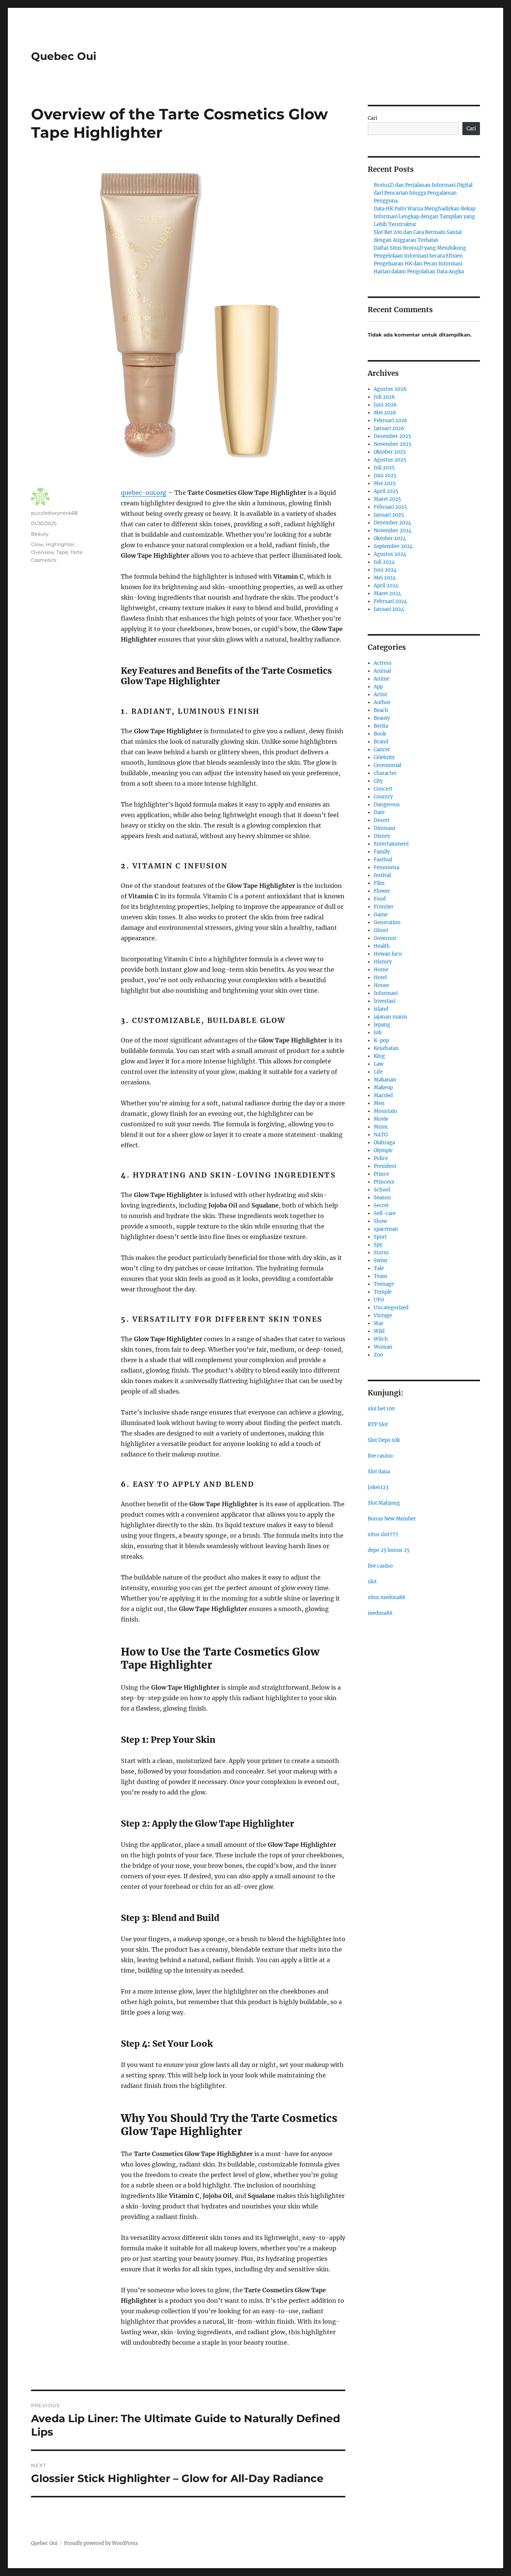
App (378, 687)
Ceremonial (387, 765)
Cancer (382, 750)
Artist (380, 695)
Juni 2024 (385, 570)
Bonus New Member (392, 1519)
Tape (62, 552)
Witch (381, 1339)
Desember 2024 (392, 523)
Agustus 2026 (390, 389)
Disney (382, 836)
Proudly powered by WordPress (101, 2543)
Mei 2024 (385, 578)
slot (372, 1582)
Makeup (383, 1088)
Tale (379, 1268)
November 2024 (393, 531)
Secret (381, 1205)
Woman (383, 1347)
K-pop (381, 1040)
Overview (42, 552)
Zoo (378, 1355)
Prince (381, 1174)
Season (382, 1198)
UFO (379, 1300)
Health (382, 946)
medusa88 (380, 1613)
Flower (382, 891)
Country (383, 797)
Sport (380, 1237)
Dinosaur (385, 828)
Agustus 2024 (390, 554)
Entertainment (391, 844)
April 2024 (386, 586)
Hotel (380, 978)
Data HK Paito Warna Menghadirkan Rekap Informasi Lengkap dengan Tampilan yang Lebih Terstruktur (425, 217)
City (378, 781)
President (385, 1166)
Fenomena (386, 867)
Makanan (385, 1080)
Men (379, 1103)
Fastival (383, 860)
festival (382, 875)
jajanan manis (391, 1017)
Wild (379, 1331)
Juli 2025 (384, 468)
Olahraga (384, 1143)
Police (381, 1158)
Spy (378, 1245)
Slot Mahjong (384, 1503)
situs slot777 (383, 1534)
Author (382, 702)
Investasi (385, 1001)
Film (379, 883)
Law (379, 1064)
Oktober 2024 (390, 538)
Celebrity (384, 757)
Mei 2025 (385, 483)
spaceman (386, 1229)
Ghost (381, 930)
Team (380, 1276)
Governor (385, 938)
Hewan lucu (388, 954)
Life (378, 1072)
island (381, 1009)
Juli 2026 (384, 397)
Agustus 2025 (390, 460)
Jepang (382, 1025)
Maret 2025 (387, 499)
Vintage (383, 1316)
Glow (37, 544)
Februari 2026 (391, 421)
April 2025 (386, 491)
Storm (381, 1253)
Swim (380, 1260)
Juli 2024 (384, 562)
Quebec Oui (64, 56)
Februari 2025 (390, 507)
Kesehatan (386, 1048)
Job (378, 1033)
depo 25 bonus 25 (389, 1550)
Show (380, 1221)
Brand (381, 742)
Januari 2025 (389, 515)
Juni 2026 (385, 405)
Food (380, 899)
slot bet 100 (381, 1409)
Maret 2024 (387, 593)
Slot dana (379, 1472)
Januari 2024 (389, 609)
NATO (381, 1135)
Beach (381, 710)
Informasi (386, 993)
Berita (381, 726)
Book (380, 734)
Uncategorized (391, 1308)
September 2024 (393, 546)
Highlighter (60, 544)
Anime (382, 679)
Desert (382, 820)
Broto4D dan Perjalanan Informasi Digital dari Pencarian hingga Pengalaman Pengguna (423, 193)
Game (381, 915)
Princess (384, 1182)
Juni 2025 (385, 476)
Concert (383, 789)
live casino (380, 1456)
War (379, 1323)
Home (381, 970)
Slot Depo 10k (384, 1440)
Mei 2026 (385, 413)
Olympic (383, 1150)
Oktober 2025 (390, 452)
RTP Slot (378, 1424)
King (379, 1056)
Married (383, 1095)
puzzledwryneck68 (54, 513)
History (383, 962)
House (381, 985)
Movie (381, 1119)
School (382, 1190)
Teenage (384, 1284)
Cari (372, 118)
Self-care (385, 1213)
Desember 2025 (392, 436)
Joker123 (378, 1487)
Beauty (40, 534)
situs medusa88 (386, 1597)
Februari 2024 (390, 601)
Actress (383, 663)
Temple (383, 1292)
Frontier (384, 907)
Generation (387, 922)
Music (381, 1127)
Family (382, 852)
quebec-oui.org (144, 493)
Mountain (385, 1111)
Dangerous (387, 805)
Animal (382, 671)
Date (379, 812)
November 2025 (393, 444)
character (385, 773)
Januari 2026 (389, 428)
